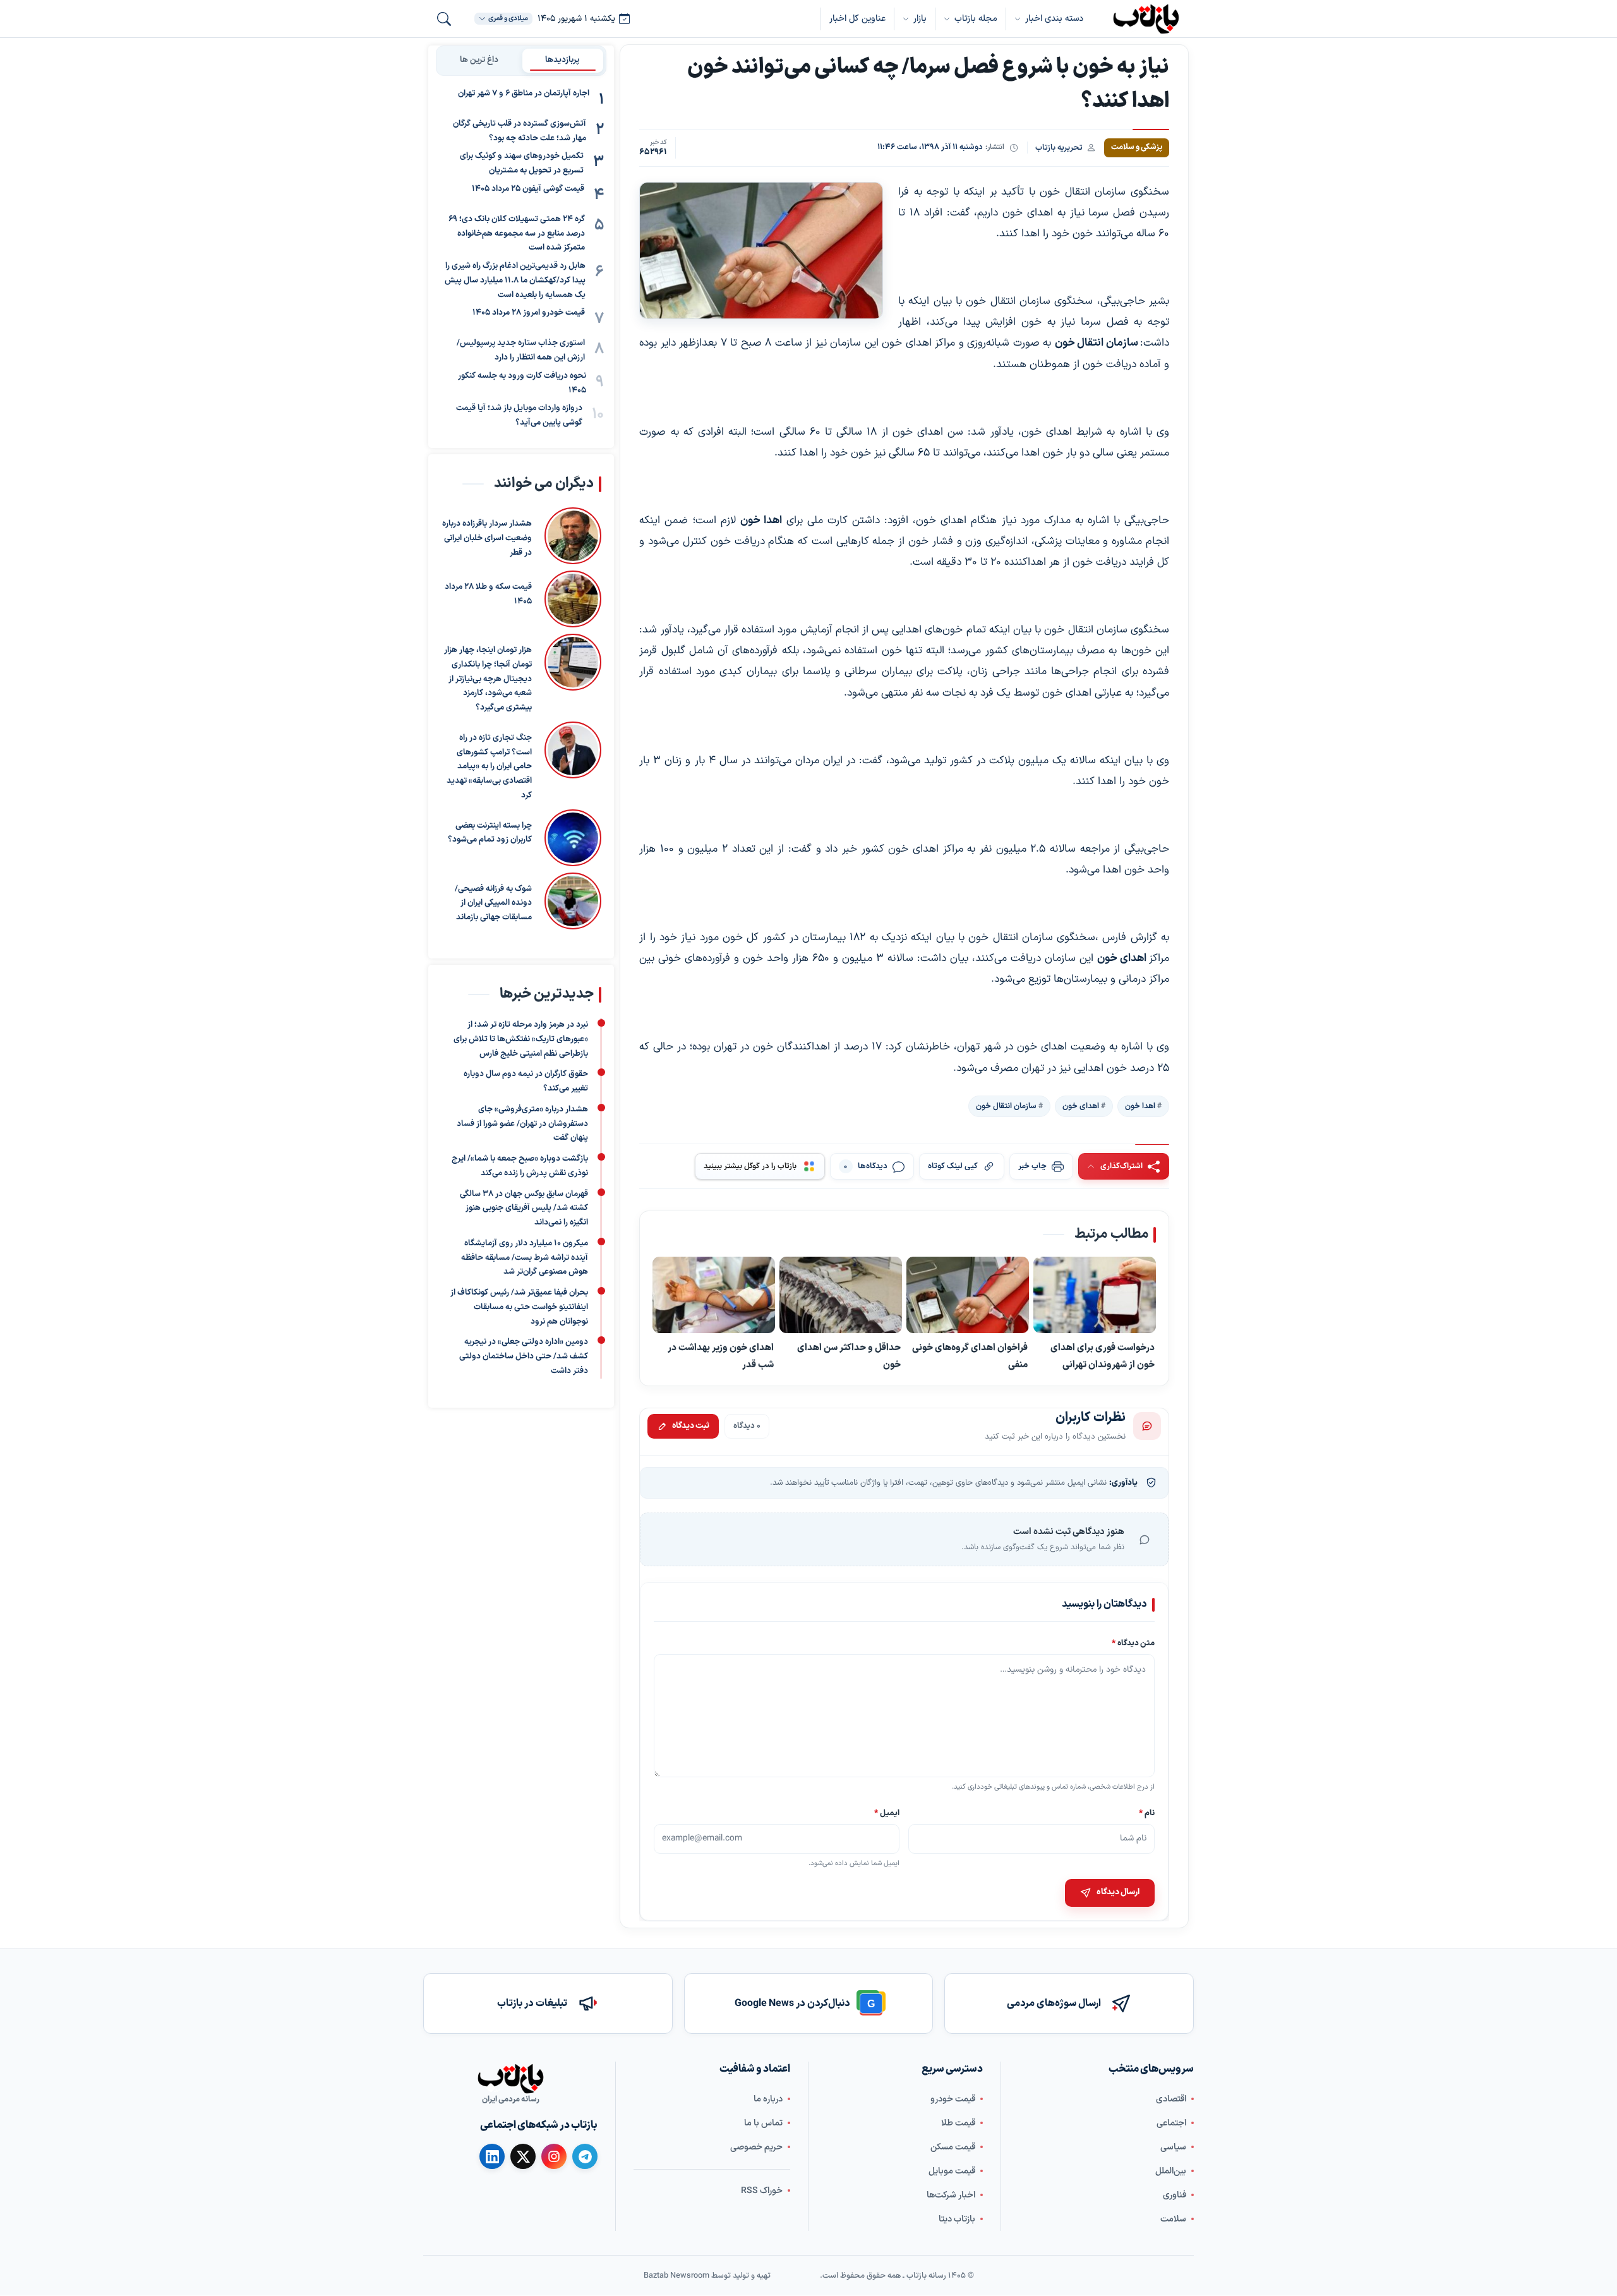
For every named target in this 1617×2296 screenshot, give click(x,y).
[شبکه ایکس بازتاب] (523, 2156)
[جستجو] (444, 19)
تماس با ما (763, 2123)
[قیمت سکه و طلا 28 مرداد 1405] (573, 599)
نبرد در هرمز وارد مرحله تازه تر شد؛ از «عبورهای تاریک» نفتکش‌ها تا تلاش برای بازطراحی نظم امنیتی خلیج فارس (521, 1039)
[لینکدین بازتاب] (492, 2156)
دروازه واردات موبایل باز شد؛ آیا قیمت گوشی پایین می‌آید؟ (519, 416)
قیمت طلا (958, 2123)
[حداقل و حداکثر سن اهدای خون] (841, 1295)
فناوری (1175, 2195)
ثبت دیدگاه (691, 1426)
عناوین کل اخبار (857, 19)
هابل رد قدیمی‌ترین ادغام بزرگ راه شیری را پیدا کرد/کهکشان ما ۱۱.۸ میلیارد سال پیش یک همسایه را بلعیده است (515, 281)
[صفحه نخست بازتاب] (510, 2079)
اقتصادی (1171, 2099)
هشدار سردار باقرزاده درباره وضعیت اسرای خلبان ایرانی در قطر (487, 538)
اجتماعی (1171, 2123)
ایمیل (887, 1813)
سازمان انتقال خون (1006, 1106)
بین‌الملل (1171, 2171)
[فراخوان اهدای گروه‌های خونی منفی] (968, 1295)
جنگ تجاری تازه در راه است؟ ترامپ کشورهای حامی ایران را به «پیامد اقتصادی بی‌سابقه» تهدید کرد (489, 767)
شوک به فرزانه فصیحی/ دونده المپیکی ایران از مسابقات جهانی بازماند (493, 903)
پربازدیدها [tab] (562, 60)
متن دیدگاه (1133, 1643)
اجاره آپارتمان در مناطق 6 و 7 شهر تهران (524, 94)
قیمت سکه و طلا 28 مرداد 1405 (488, 594)
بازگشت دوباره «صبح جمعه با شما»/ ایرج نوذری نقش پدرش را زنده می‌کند (520, 1166)
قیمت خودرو (953, 2099)
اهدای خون (1081, 1106)
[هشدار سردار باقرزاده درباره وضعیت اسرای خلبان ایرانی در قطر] (573, 536)
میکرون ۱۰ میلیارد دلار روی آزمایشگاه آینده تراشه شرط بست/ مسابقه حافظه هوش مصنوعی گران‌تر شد (525, 1258)
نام (1147, 1813)
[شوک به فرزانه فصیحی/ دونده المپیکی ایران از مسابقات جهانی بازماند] (573, 901)
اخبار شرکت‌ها (951, 2195)
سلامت (1173, 2219)
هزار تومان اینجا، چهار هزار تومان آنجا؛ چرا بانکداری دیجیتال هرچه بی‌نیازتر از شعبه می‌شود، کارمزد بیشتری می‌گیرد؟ (488, 679)
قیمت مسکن (953, 2147)
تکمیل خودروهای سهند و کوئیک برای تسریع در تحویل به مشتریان (522, 164)
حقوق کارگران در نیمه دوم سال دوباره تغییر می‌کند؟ (526, 1081)
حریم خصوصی (756, 2147)
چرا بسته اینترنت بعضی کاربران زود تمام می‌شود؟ (490, 833)
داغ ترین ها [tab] (479, 60)
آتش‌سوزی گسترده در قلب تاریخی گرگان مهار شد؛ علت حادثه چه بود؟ (520, 131)
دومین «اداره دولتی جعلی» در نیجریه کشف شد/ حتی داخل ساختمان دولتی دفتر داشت (524, 1356)
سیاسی (1173, 2147)
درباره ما (768, 2099)
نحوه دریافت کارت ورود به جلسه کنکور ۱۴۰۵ (522, 383)
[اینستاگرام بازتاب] (554, 2156)
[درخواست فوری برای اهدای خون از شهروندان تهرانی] (1095, 1295)
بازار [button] (920, 19)
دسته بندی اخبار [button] (1054, 19)
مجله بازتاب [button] (976, 19)
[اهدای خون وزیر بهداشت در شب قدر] (714, 1295)
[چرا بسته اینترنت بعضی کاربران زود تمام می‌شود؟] (573, 838)
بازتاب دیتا (957, 2219)
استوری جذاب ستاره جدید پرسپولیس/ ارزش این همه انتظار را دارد (521, 351)
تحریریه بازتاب (1059, 148)
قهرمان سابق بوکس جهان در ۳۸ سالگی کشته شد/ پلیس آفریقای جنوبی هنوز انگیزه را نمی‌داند (524, 1208)
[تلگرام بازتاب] (585, 2156)
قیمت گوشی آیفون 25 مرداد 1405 (528, 189)
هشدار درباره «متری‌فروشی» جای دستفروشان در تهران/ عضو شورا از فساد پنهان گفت (522, 1124)
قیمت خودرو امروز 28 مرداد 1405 (529, 313)
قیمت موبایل (952, 2171)
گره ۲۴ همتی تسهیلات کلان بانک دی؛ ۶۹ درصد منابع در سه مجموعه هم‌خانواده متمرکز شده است (517, 234)
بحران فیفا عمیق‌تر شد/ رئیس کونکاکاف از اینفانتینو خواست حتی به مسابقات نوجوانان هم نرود (519, 1307)
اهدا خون (1140, 1106)
